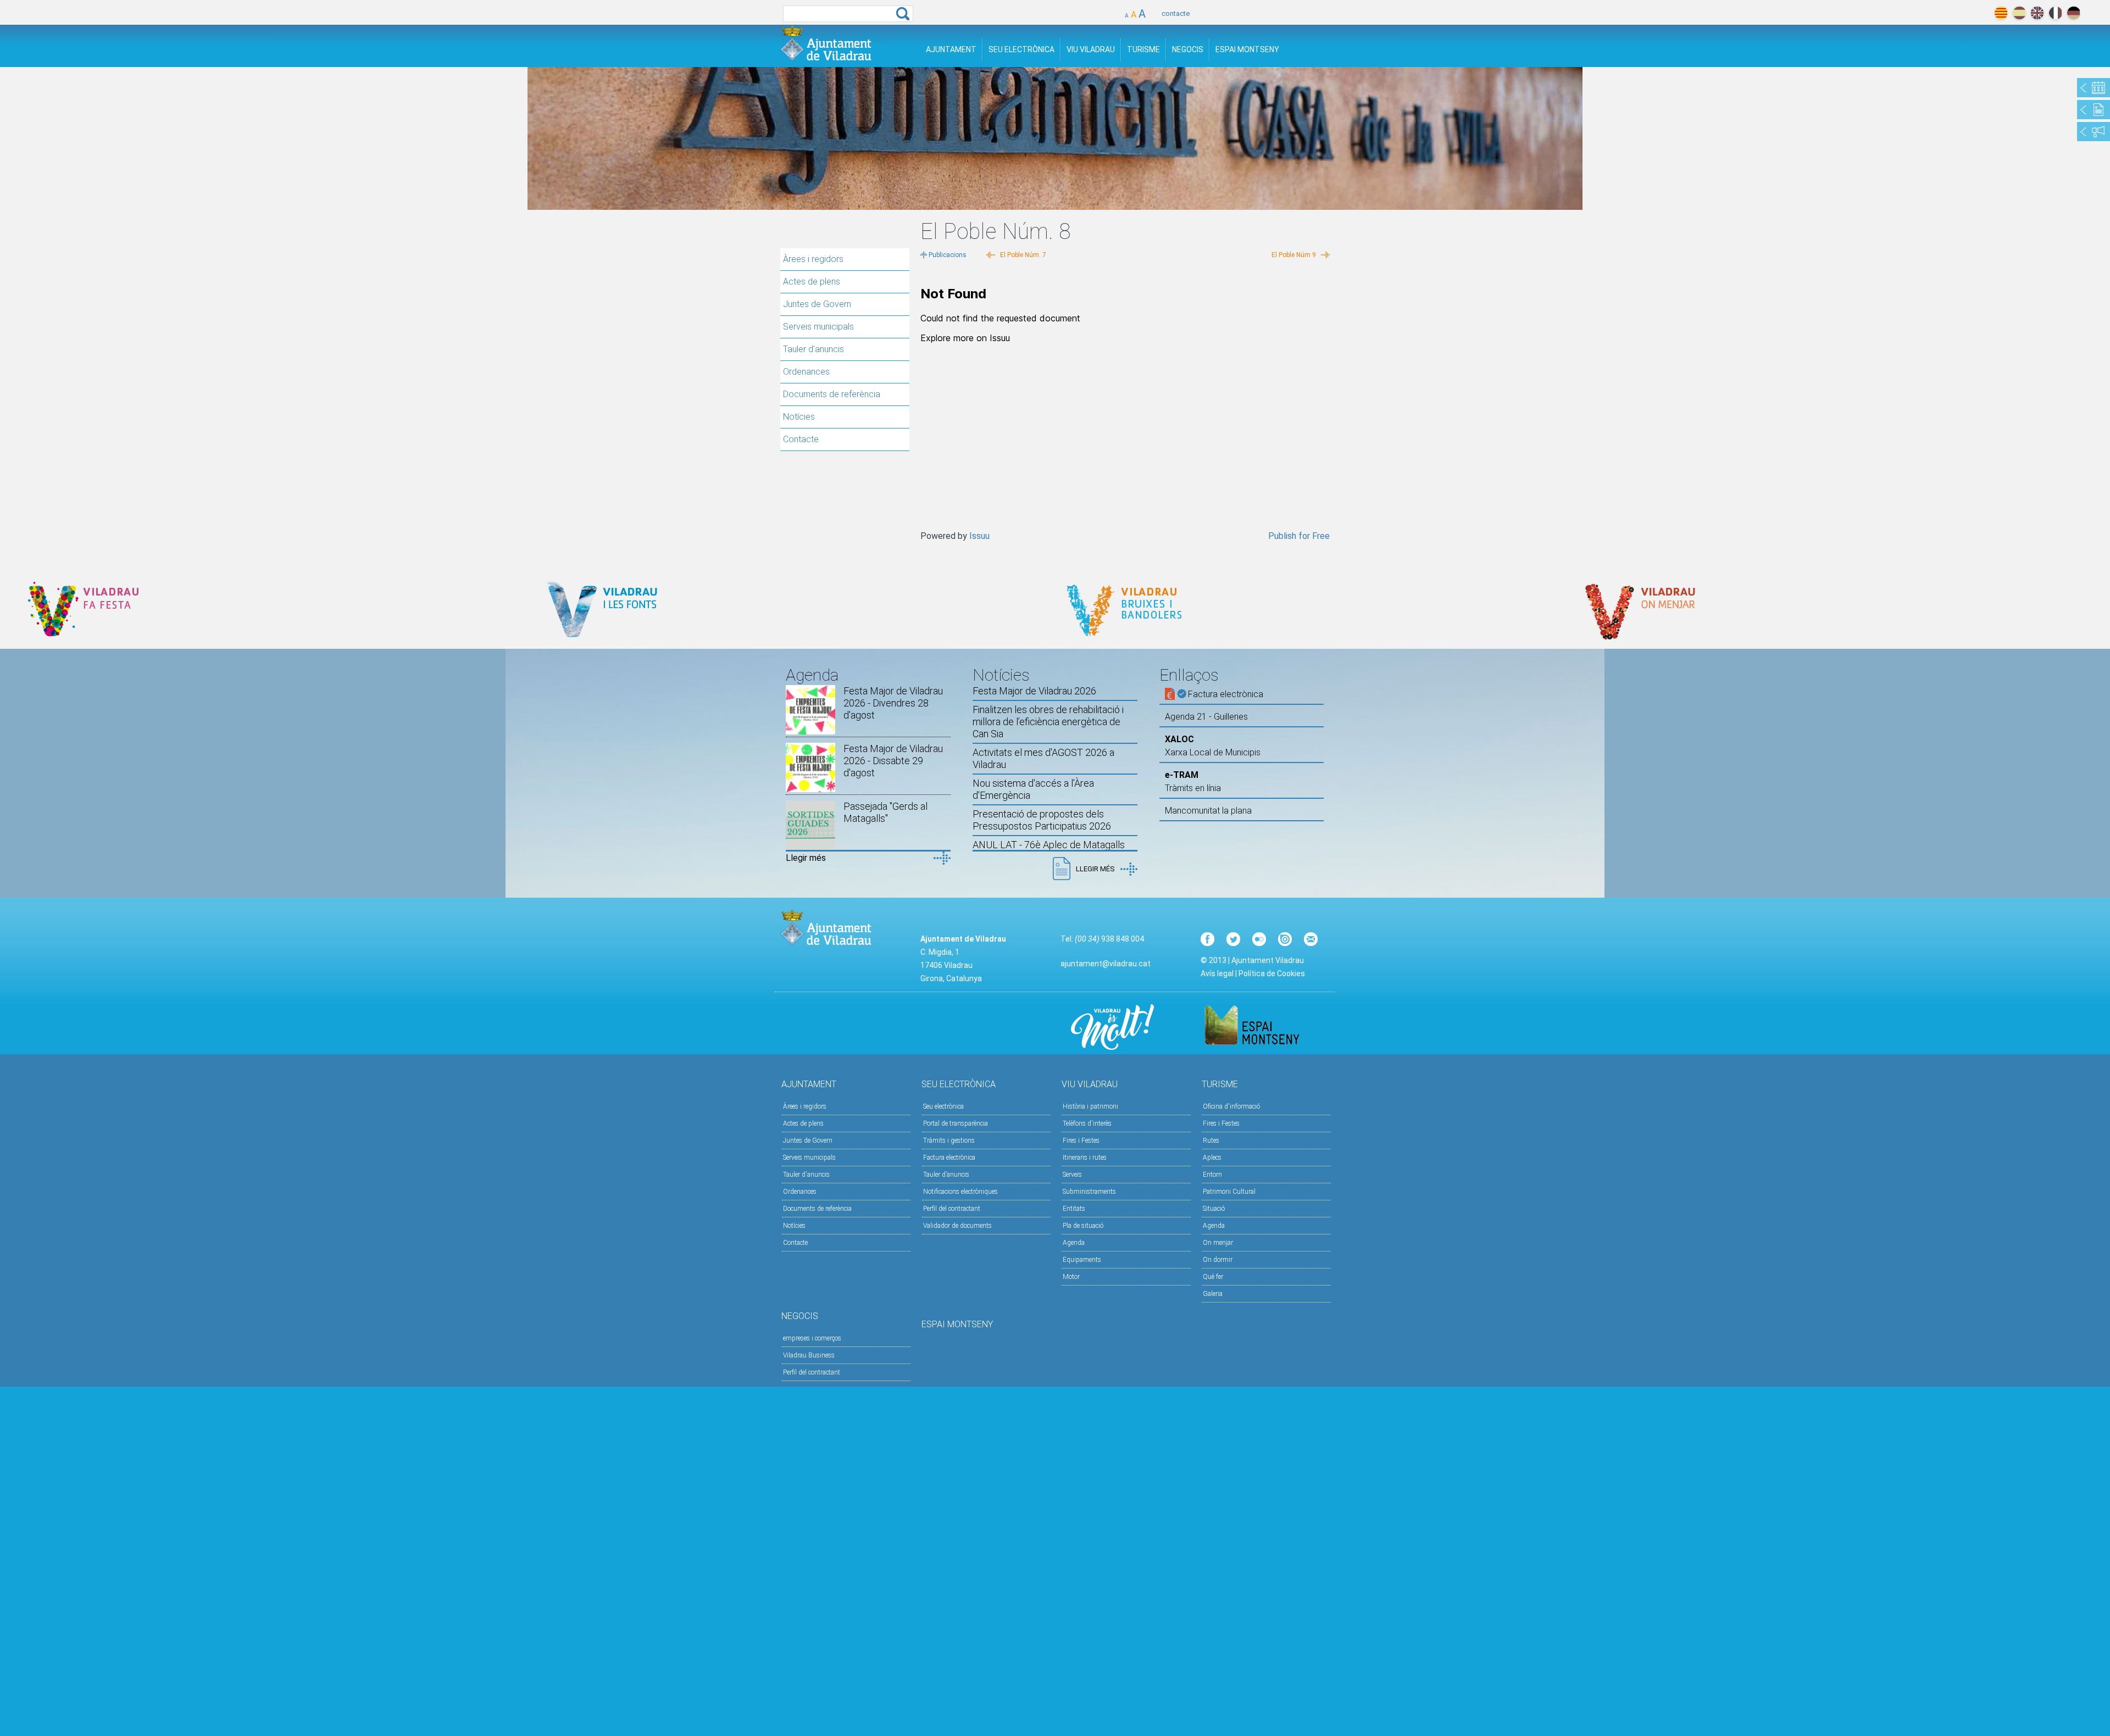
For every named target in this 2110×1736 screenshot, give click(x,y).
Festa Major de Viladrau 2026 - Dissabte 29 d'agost (893, 761)
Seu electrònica (943, 1106)
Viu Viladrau (1091, 49)
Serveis (1072, 1175)
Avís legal (1217, 973)
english (2037, 13)
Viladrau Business (809, 1355)
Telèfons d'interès (1087, 1123)
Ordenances (806, 372)
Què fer (1213, 1277)
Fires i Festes (1081, 1140)
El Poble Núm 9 (1294, 255)
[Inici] (826, 43)
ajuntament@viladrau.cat (1106, 964)
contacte (1176, 13)
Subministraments (1089, 1192)
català (2001, 13)
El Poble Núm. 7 (1023, 255)
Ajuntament (951, 49)
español (2019, 13)
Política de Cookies (1272, 973)
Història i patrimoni (1090, 1106)
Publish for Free (1299, 536)
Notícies (799, 417)
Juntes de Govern (817, 304)
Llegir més (806, 858)
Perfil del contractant (952, 1209)
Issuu (979, 536)
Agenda (1074, 1243)
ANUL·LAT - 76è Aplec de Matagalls (1049, 845)
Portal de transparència (956, 1123)
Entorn (1212, 1175)
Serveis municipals (818, 327)
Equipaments (1082, 1260)
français (2055, 13)
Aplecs (1212, 1158)
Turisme (1143, 49)
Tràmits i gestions (949, 1140)
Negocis (1188, 49)
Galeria (1213, 1294)
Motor (1071, 1277)
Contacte (801, 439)
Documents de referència (832, 394)
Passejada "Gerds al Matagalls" (885, 812)
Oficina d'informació (1231, 1106)
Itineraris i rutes (1085, 1158)
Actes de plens (812, 282)
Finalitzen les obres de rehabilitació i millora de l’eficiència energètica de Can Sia (1048, 722)
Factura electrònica (949, 1158)
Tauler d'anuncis (814, 349)
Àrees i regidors (813, 259)
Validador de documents (957, 1226)
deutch (2073, 13)
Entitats (1074, 1209)
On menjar (1218, 1243)
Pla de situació (1083, 1226)
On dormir (1218, 1260)
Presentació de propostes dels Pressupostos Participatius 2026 (1042, 820)
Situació (1214, 1209)
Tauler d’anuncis (946, 1175)
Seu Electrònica (1021, 49)
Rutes (1211, 1140)
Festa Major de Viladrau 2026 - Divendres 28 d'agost (893, 703)
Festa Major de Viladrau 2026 (1034, 691)
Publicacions (948, 255)
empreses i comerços (812, 1338)
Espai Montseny (1247, 49)
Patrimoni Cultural (1229, 1192)
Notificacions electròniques (960, 1192)
